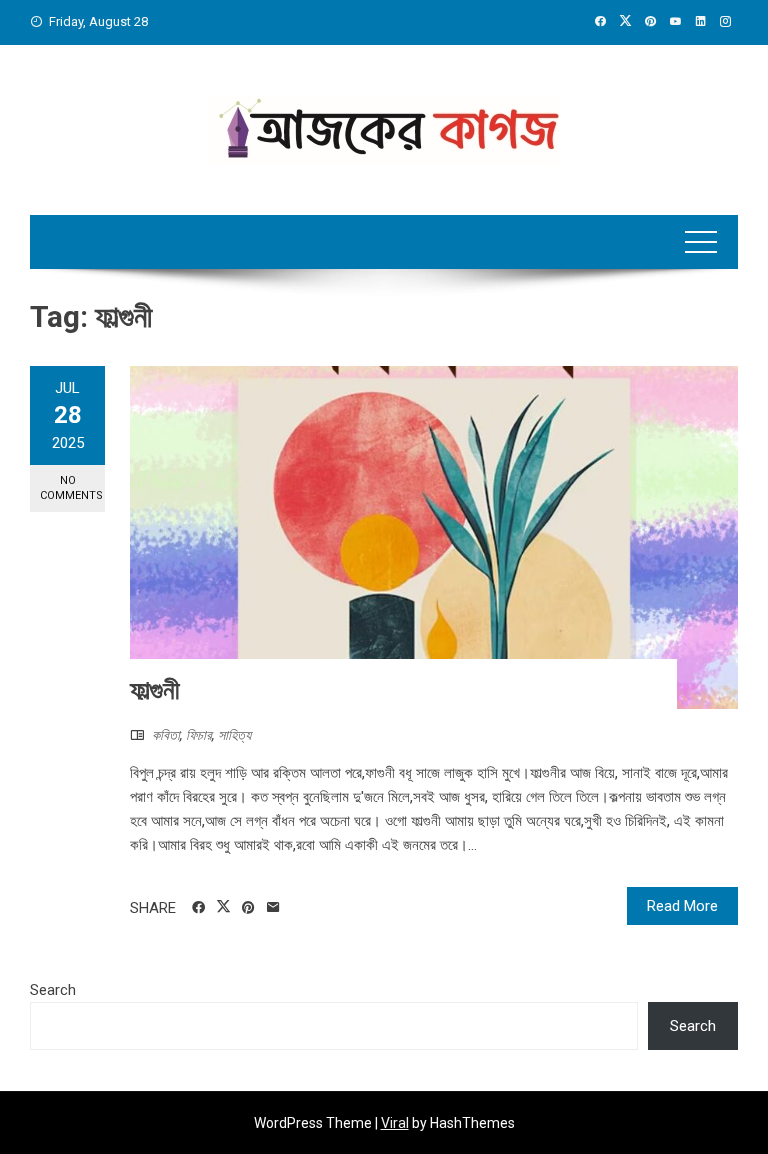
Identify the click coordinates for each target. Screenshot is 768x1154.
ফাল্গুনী (155, 690)
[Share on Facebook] (198, 908)
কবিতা (166, 735)
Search (53, 990)
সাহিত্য (234, 735)
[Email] (273, 908)
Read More (682, 906)
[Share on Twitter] (223, 907)
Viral (395, 1123)
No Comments (71, 488)
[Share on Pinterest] (248, 908)
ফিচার (199, 735)
